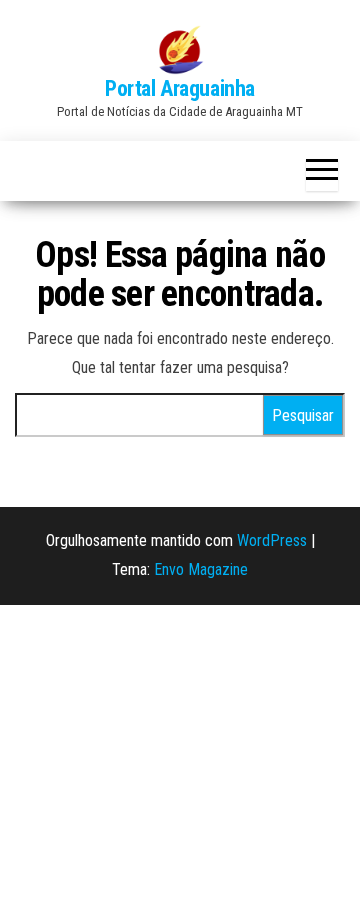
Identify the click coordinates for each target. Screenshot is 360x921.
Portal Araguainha (180, 88)
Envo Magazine (201, 569)
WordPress (272, 540)
